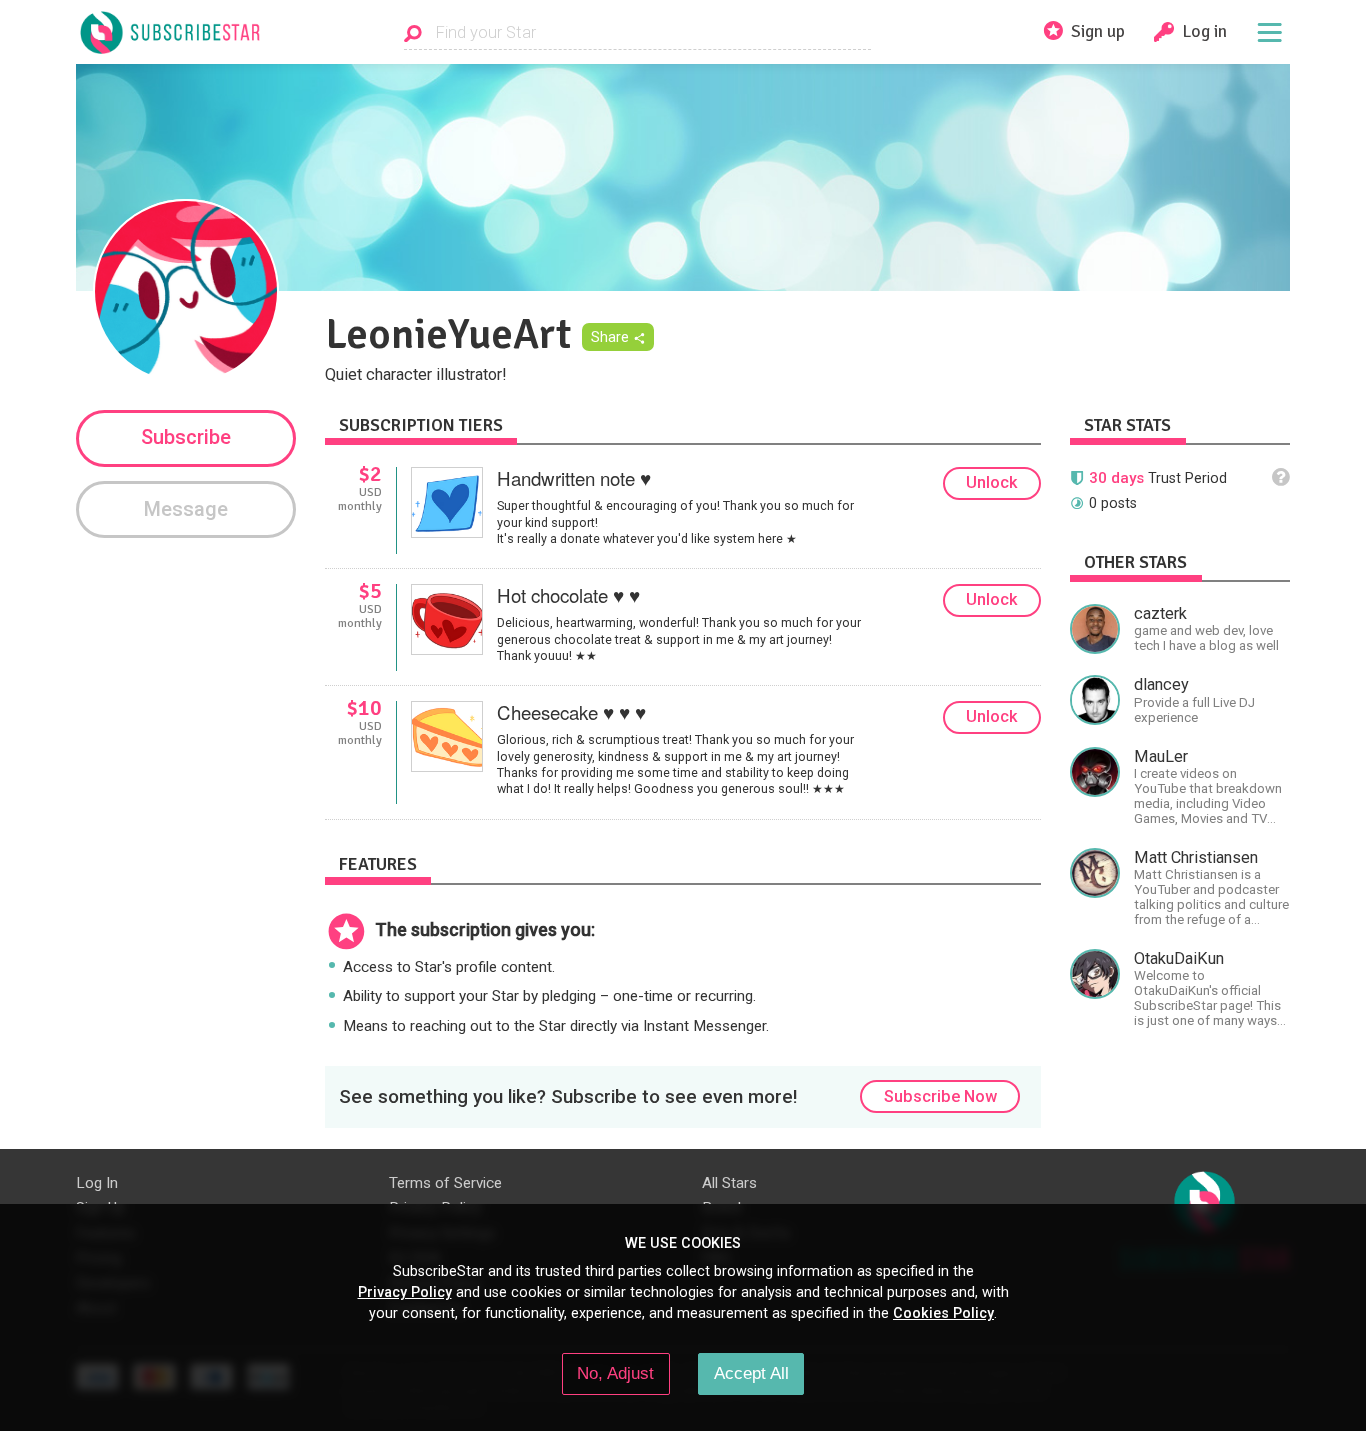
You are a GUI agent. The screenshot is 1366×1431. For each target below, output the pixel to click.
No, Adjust (615, 1373)
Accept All (751, 1373)
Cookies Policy (943, 1313)
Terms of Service (445, 1183)
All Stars (729, 1183)
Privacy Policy (405, 1292)
